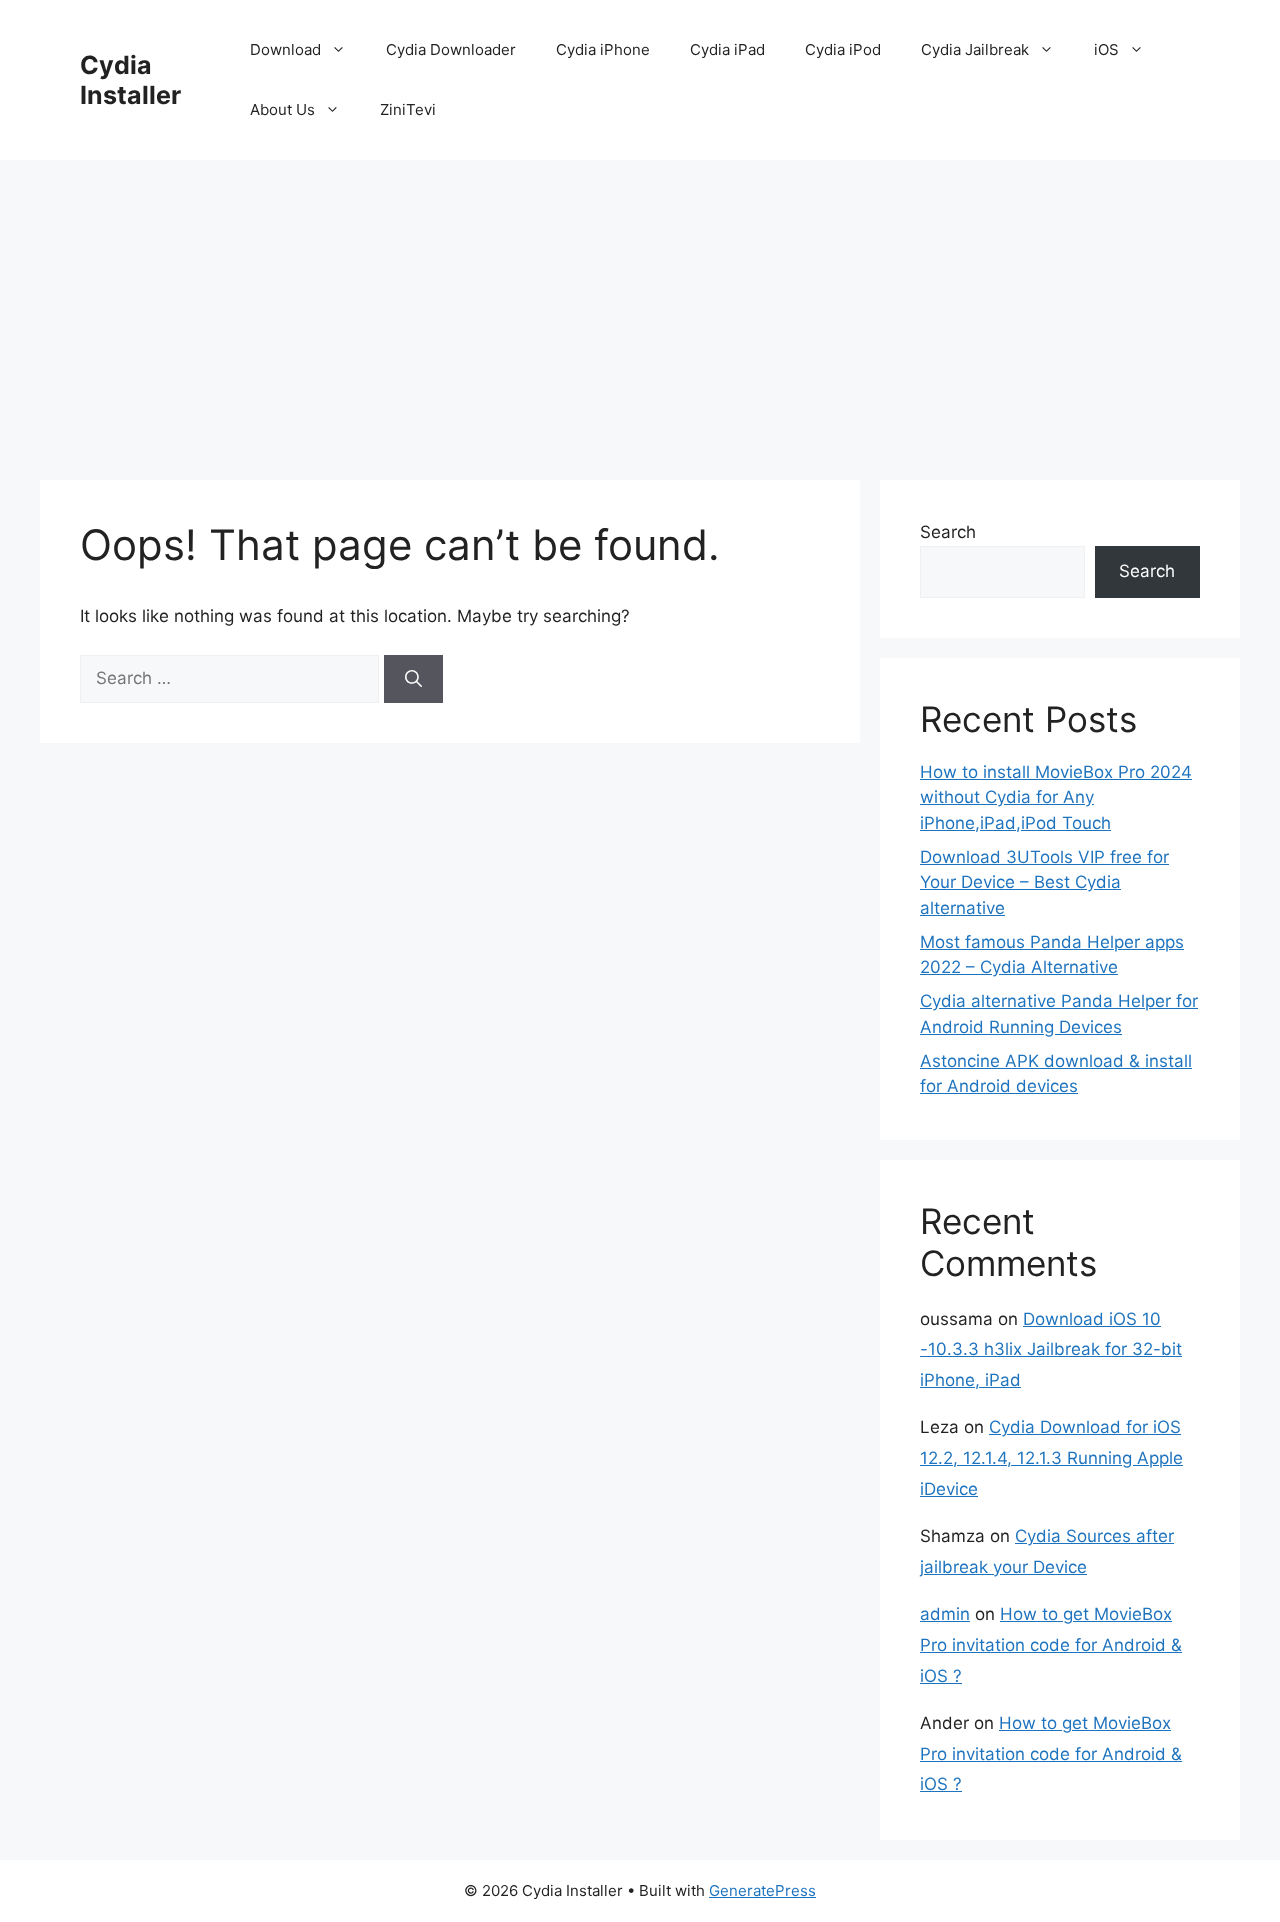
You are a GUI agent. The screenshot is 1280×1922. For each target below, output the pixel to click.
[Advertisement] (640, 310)
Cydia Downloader (451, 49)
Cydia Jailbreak (975, 49)
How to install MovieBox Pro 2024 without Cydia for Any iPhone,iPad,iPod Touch (1056, 797)
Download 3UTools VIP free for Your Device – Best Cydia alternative (1044, 882)
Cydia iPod (843, 49)
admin (945, 1614)
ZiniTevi (408, 109)
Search (948, 532)
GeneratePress (762, 1890)
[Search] (413, 679)
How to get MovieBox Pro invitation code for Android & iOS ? (1051, 1644)
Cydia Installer (130, 80)
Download (285, 49)
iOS (1106, 49)
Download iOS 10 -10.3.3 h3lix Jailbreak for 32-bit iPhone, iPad (1051, 1349)
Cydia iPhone (603, 49)
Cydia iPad (727, 49)
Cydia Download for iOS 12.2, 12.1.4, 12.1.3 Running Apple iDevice (1051, 1457)
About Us (282, 109)
